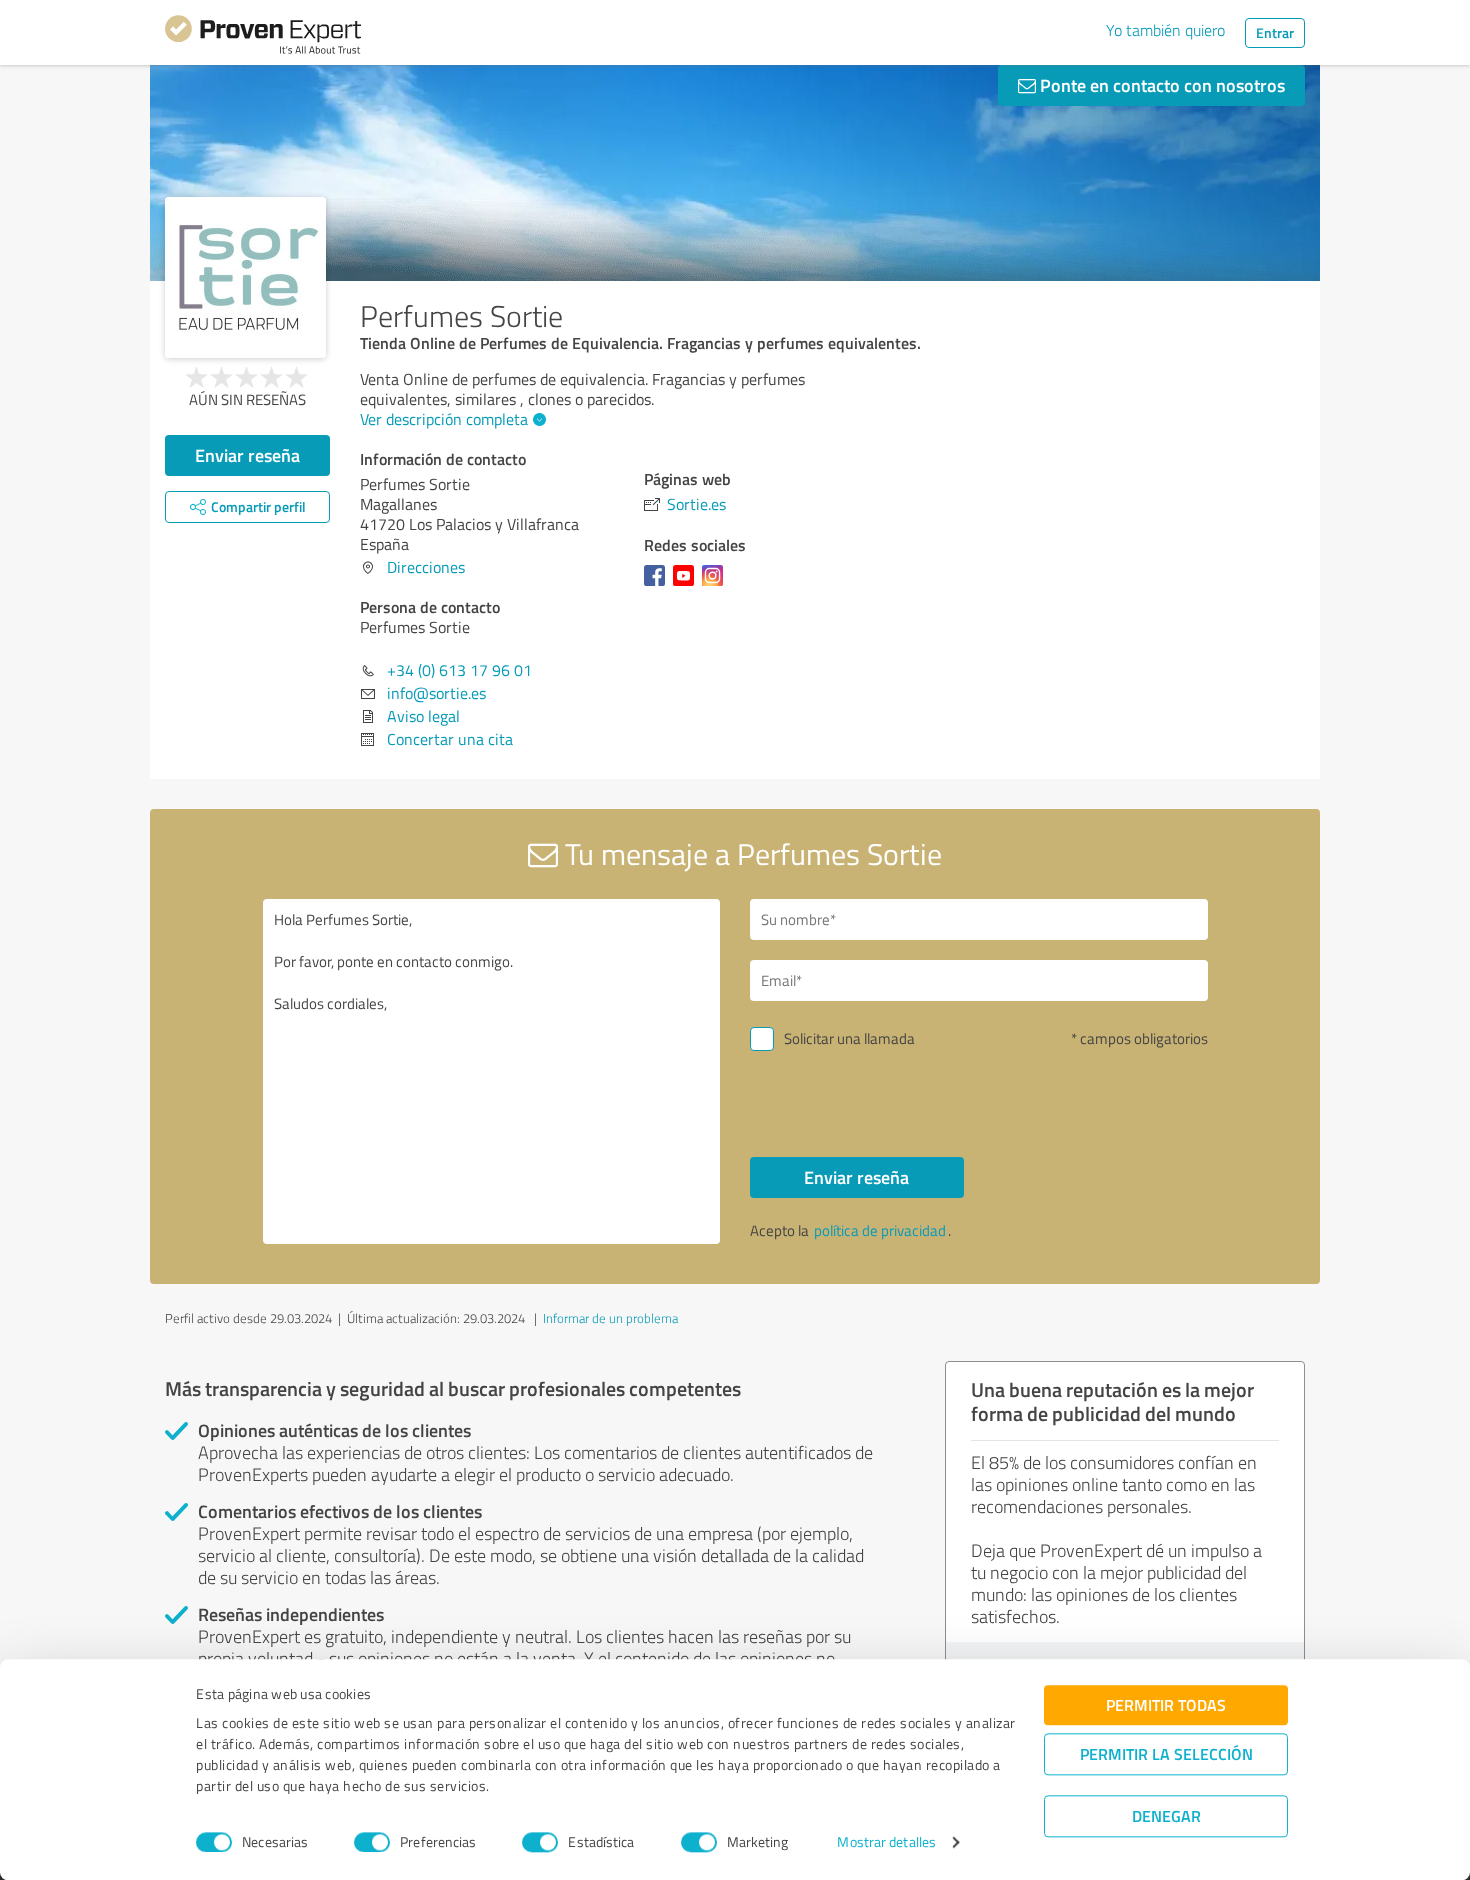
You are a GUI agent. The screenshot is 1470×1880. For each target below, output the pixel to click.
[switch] (372, 1842)
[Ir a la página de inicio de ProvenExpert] (263, 38)
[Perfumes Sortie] (245, 277)
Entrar (1275, 32)
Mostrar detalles (886, 1842)
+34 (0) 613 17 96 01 (459, 670)
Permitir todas (1166, 1704)
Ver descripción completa (444, 419)
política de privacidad (880, 1230)
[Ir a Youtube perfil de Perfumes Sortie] (687, 585)
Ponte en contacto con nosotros (1160, 85)
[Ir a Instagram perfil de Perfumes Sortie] (716, 585)
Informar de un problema (610, 1318)
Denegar (1166, 1815)
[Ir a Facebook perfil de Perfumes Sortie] (658, 585)
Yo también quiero (1165, 30)
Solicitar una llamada (849, 1038)
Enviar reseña (247, 455)
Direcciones (426, 567)
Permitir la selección (1166, 1753)
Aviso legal (423, 716)
